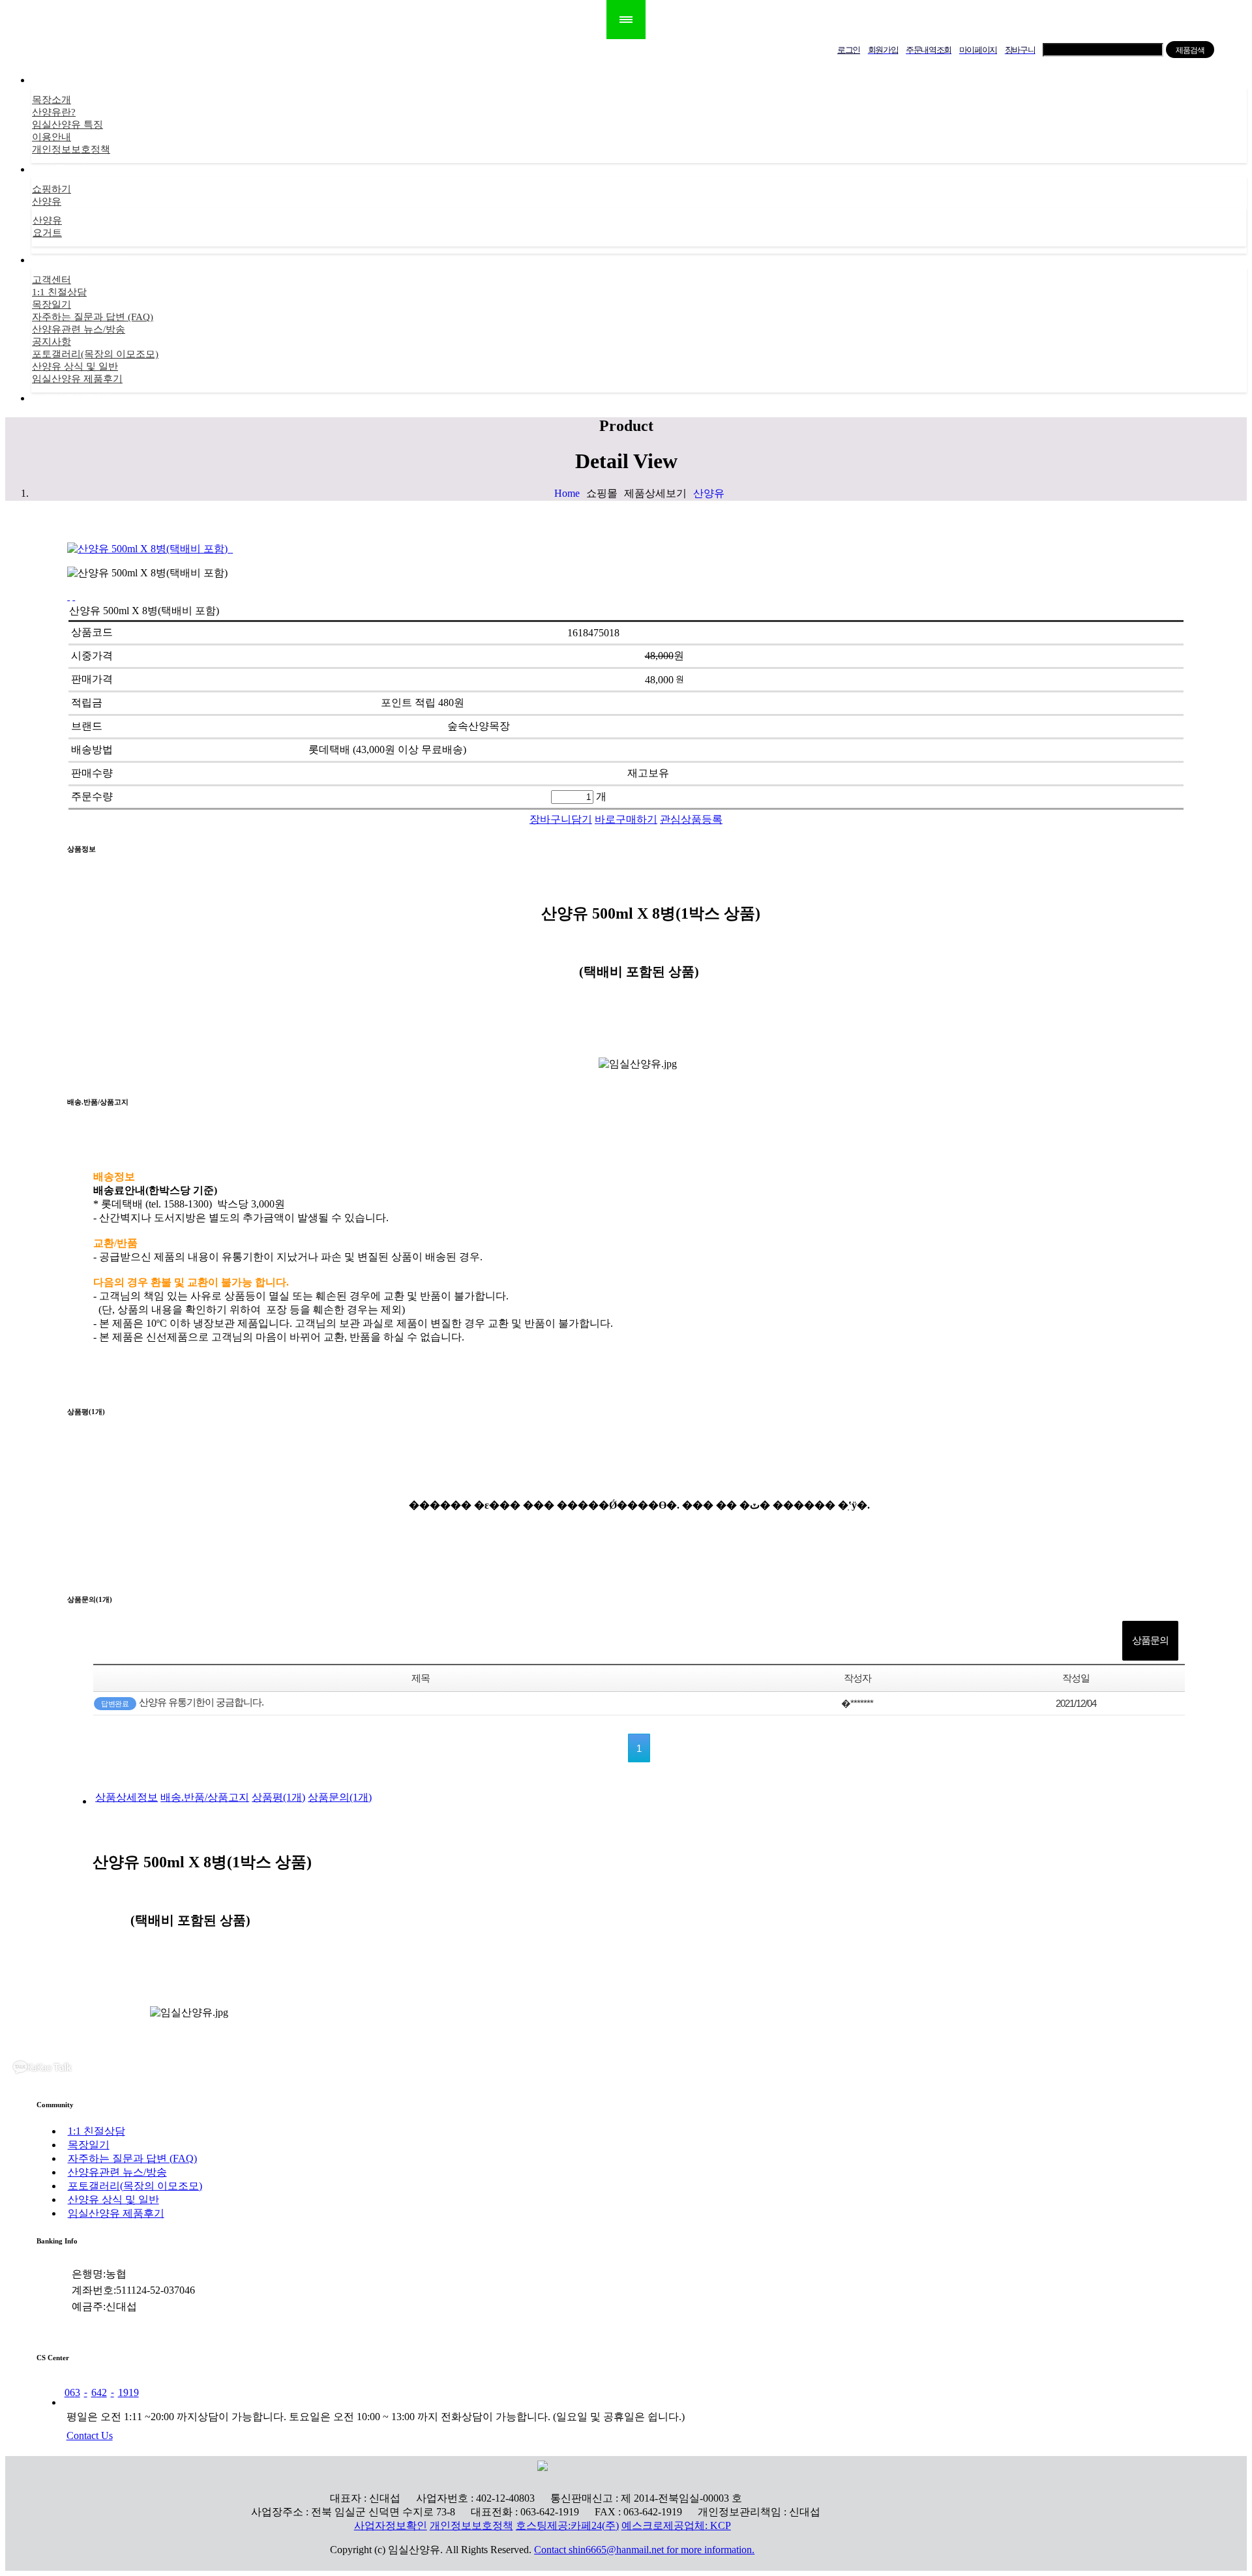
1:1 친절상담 (59, 292)
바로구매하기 (626, 819)
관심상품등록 (691, 819)
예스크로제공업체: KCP (676, 2525)
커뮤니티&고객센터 (90, 260)
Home (567, 493)
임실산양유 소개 (82, 80)
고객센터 (52, 280)
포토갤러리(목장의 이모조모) (95, 354)
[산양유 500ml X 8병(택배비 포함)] (231, 549)
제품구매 (65, 169)
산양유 (47, 201)
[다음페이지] (74, 596)
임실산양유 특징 (67, 125)
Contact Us (90, 2435)
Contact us (78, 398)
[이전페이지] (68, 596)
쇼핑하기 (52, 189)
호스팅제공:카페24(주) (567, 2525)
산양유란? (54, 112)
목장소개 (52, 100)
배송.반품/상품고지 (205, 1797)
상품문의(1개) (340, 1797)
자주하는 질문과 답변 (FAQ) (93, 317)
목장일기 (52, 304)
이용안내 (52, 137)
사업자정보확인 (391, 2525)
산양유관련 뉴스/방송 (79, 329)
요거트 (47, 233)
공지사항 (52, 342)
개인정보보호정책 (71, 149)
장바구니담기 (561, 819)
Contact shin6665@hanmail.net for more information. (644, 2550)
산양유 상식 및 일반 (75, 366)
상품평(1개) (278, 1797)
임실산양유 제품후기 (77, 379)
